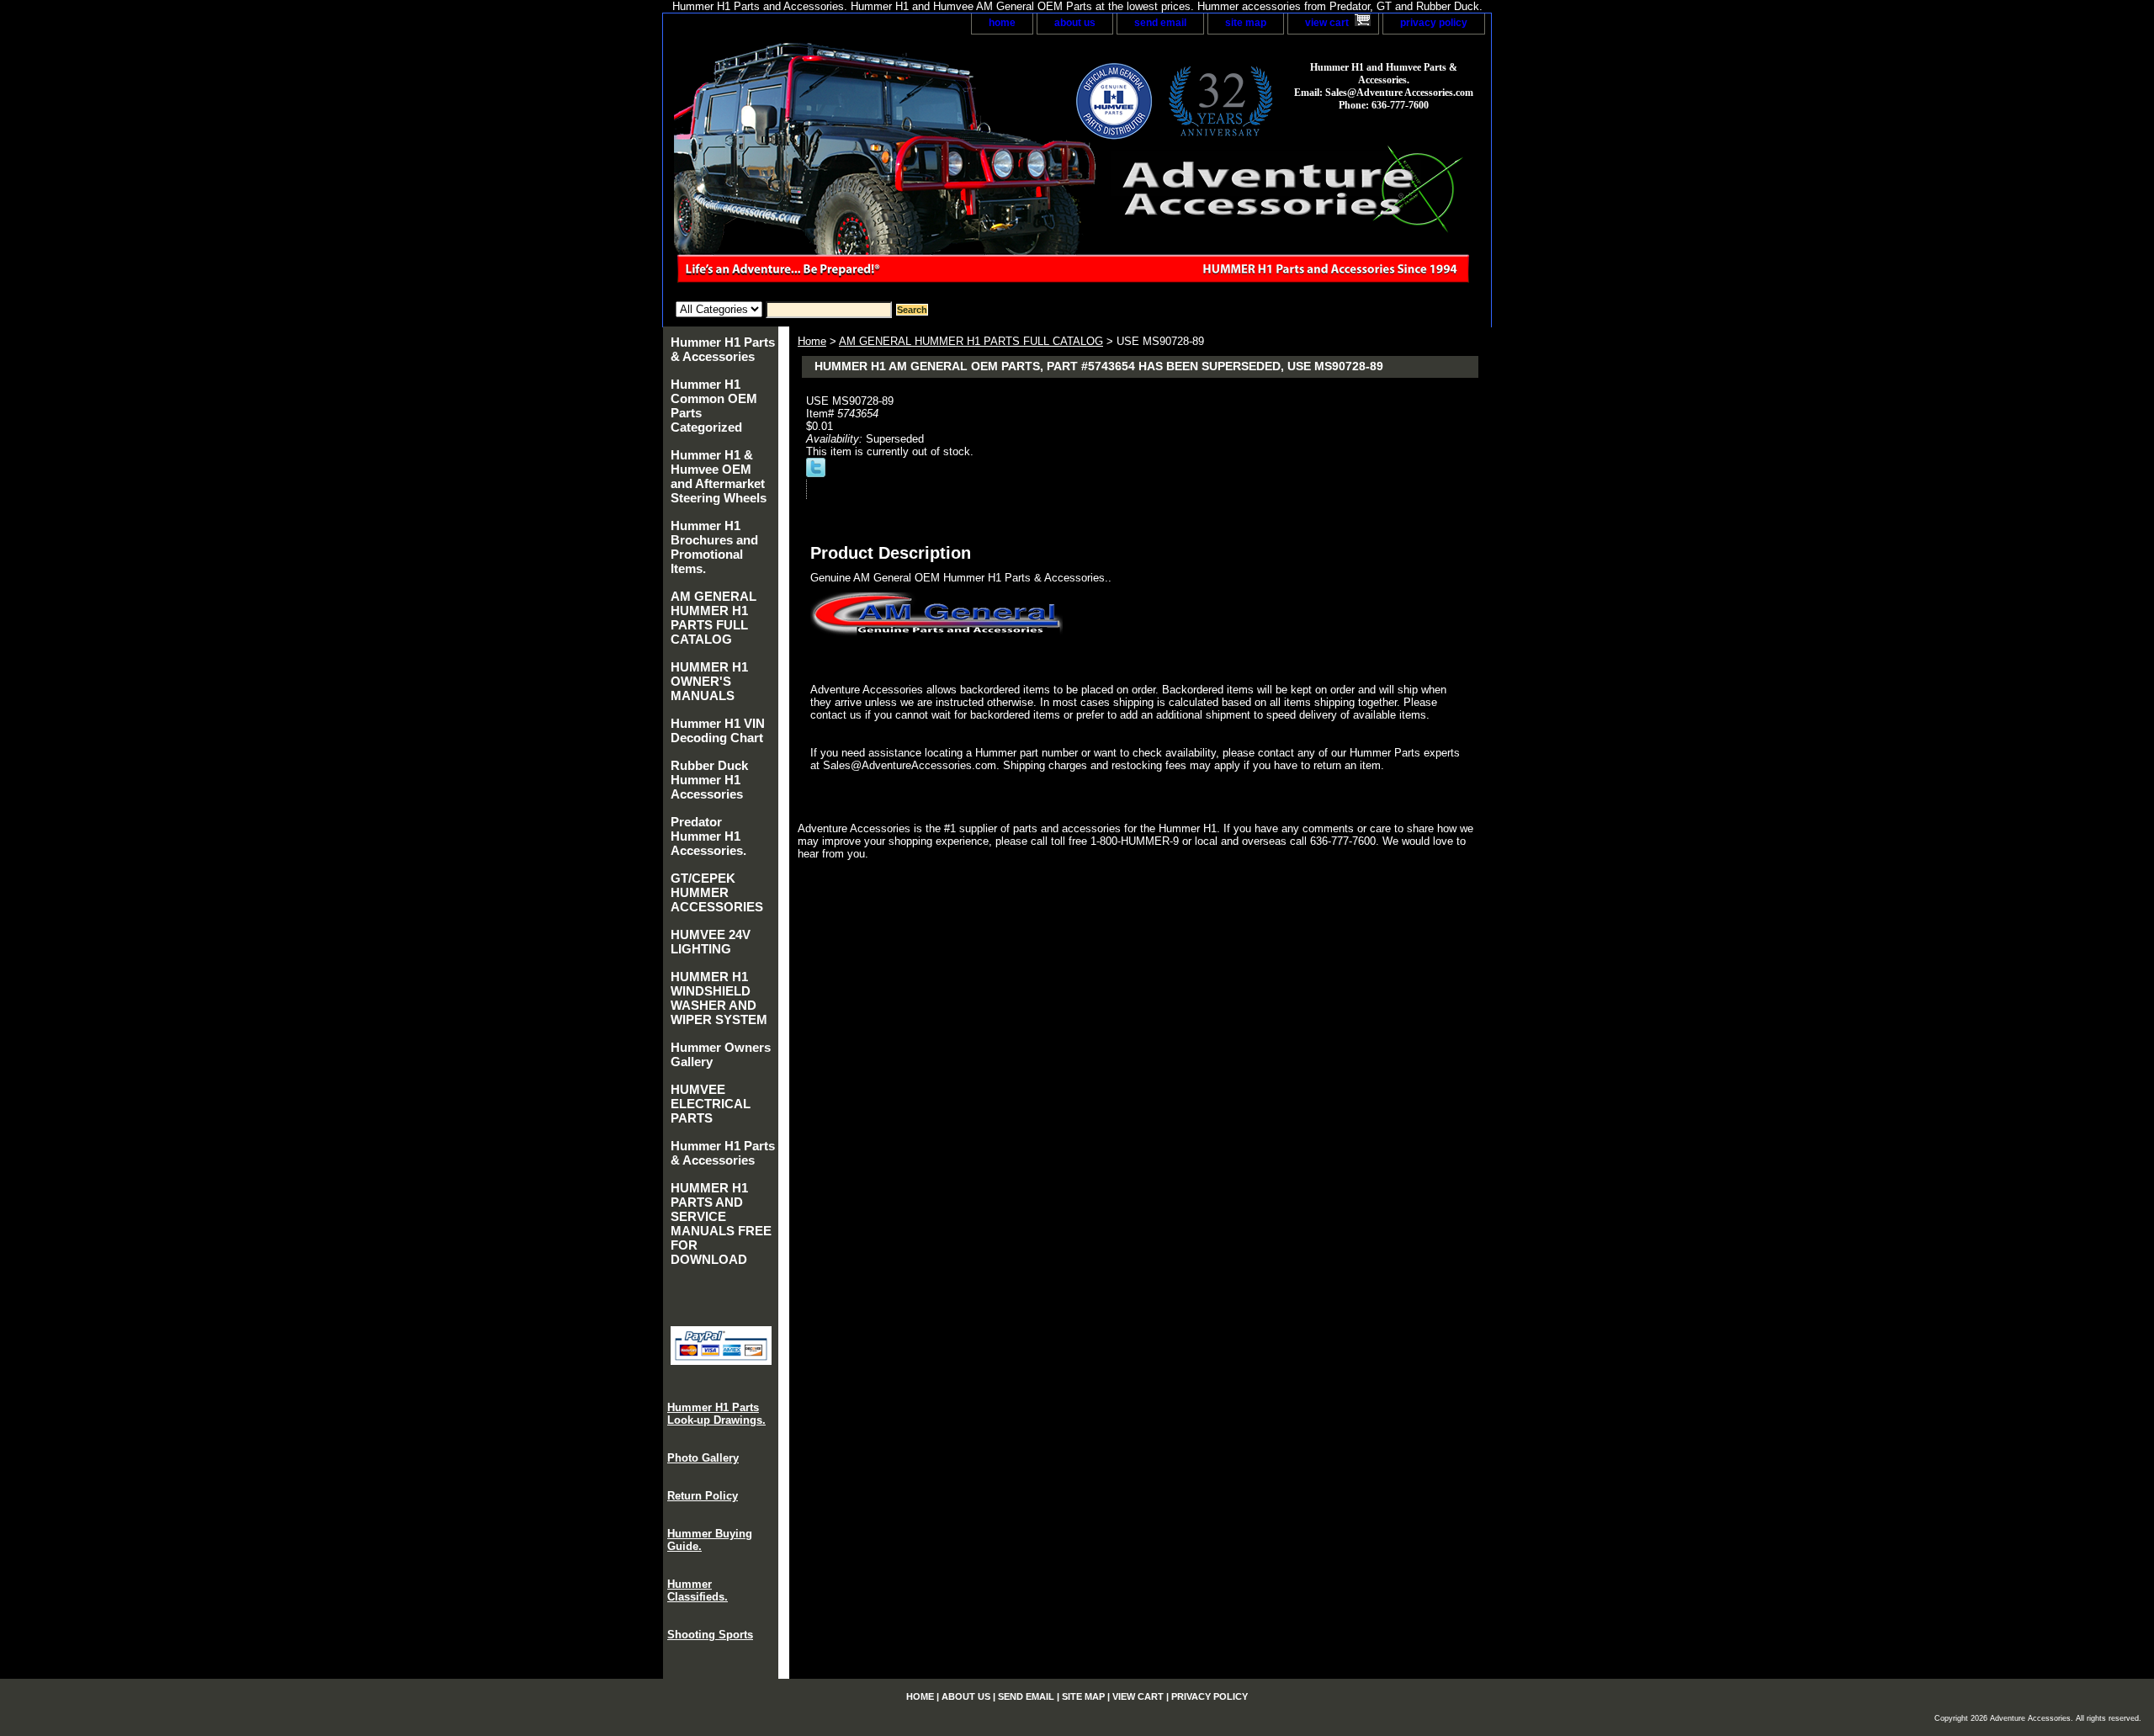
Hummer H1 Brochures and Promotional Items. (714, 547)
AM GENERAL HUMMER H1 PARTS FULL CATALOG (971, 341)
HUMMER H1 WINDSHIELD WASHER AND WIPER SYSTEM (719, 998)
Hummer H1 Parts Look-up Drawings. (716, 1414)
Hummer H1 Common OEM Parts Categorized (714, 406)
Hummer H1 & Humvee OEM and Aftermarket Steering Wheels (719, 476)
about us (1075, 23)
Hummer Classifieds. (698, 1590)
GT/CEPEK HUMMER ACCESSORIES (717, 892)
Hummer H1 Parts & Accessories (723, 349)
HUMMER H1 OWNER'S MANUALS (709, 681)
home (1002, 23)
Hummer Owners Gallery (721, 1054)
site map (1246, 23)
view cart (1327, 23)
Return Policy (703, 1496)
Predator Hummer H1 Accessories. (708, 836)
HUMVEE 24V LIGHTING (711, 942)
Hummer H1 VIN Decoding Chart (718, 730)
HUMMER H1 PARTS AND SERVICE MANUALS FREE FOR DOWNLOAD (721, 1224)
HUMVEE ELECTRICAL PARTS (711, 1104)
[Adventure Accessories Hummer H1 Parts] (873, 168)
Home (812, 341)
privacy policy (1434, 23)
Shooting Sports (710, 1635)
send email (1160, 23)
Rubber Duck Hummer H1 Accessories (709, 780)
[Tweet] (816, 473)
